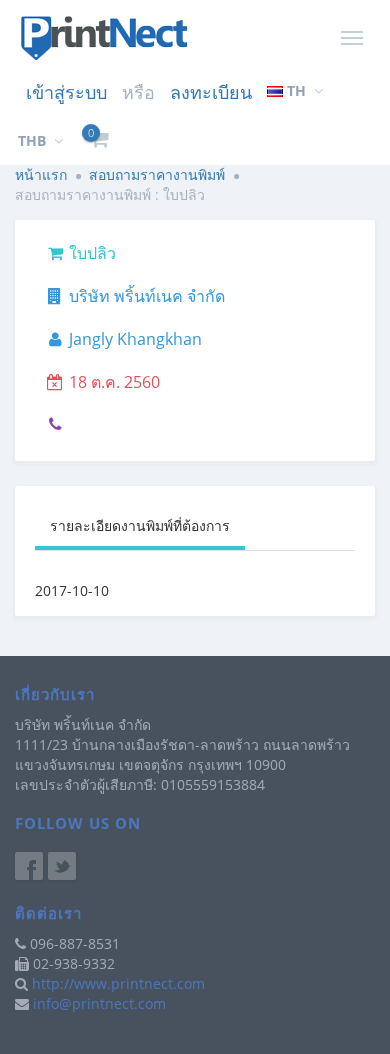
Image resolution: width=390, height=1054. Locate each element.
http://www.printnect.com (118, 983)
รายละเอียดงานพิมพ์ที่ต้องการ (140, 525)
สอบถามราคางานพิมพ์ (157, 174)
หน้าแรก (41, 174)
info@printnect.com (99, 1003)
